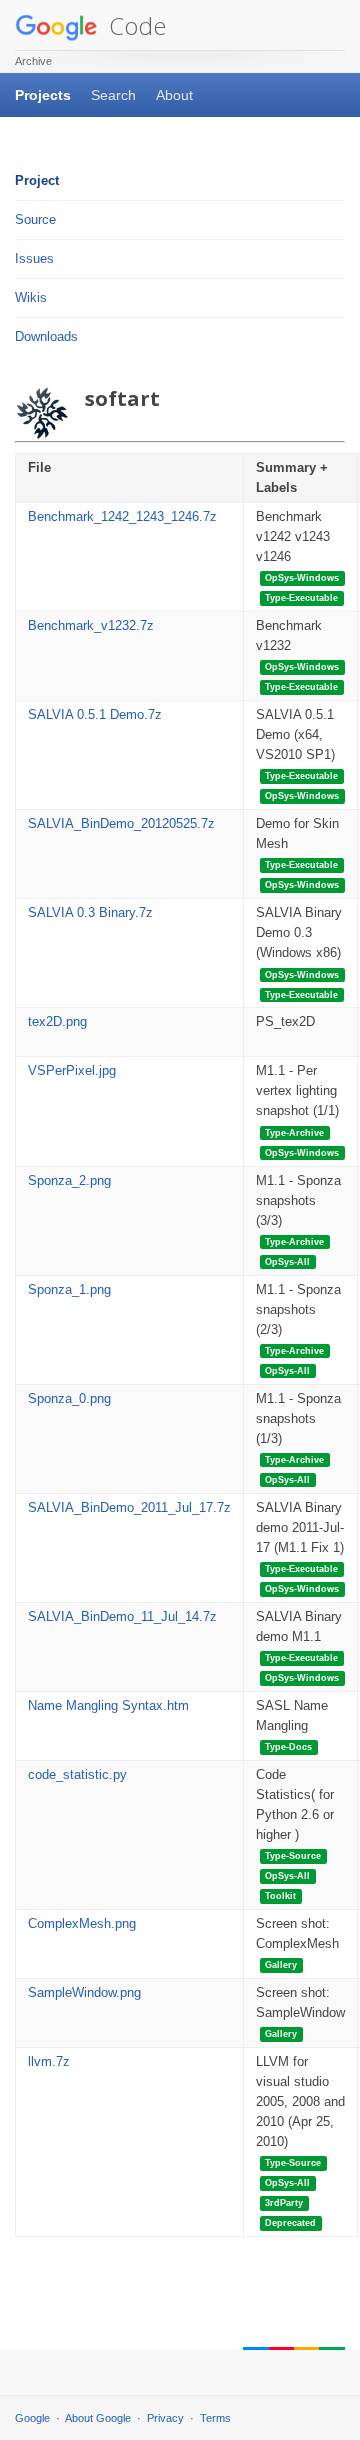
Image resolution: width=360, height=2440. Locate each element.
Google (32, 2418)
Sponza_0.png (69, 1398)
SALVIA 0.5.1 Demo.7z (95, 714)
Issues (34, 258)
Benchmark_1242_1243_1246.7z (122, 516)
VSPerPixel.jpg (72, 1070)
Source (35, 219)
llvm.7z (49, 2061)
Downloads (46, 336)
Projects (43, 95)
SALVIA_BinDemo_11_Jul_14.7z (122, 1616)
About (174, 95)
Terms (215, 2418)
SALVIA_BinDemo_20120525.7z (121, 823)
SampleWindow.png (84, 1992)
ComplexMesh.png (82, 1923)
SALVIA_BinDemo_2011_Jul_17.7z (129, 1507)
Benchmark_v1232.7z (91, 625)
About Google (98, 2418)
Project (37, 180)
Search (113, 95)
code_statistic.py (77, 1774)
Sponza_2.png (69, 1180)
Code (134, 25)
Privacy (165, 2418)
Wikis (31, 297)
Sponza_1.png (69, 1289)
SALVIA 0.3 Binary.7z (90, 912)
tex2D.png (57, 1021)
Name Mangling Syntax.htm (108, 1705)
